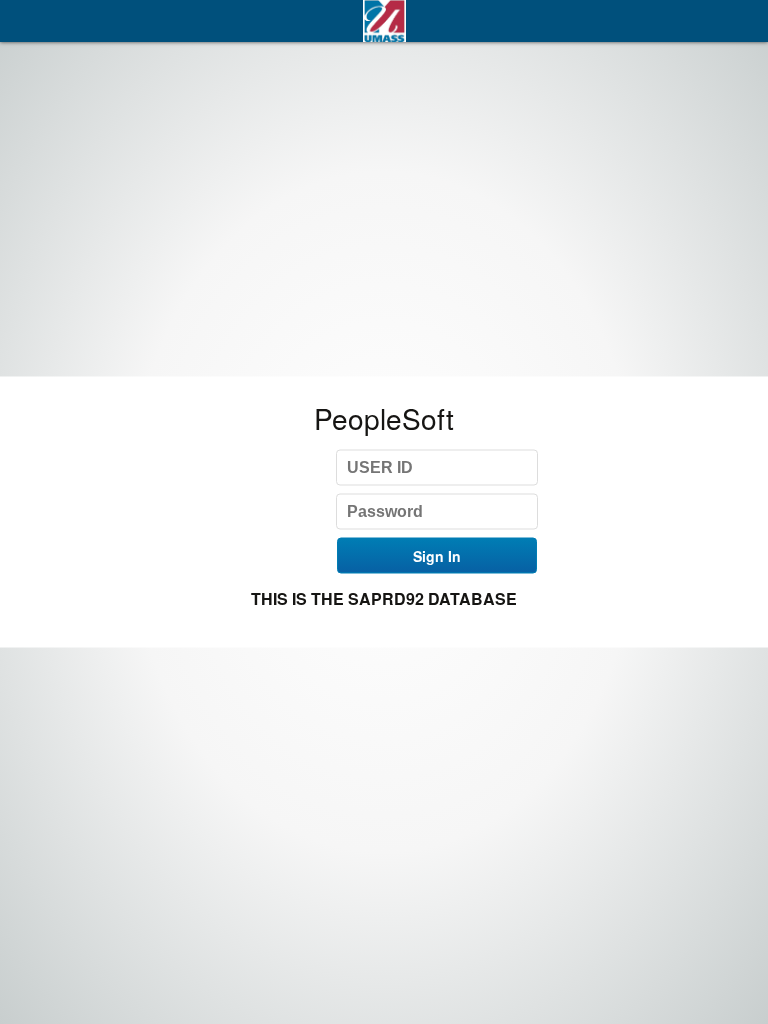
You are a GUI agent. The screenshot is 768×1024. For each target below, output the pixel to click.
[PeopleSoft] (384, 21)
